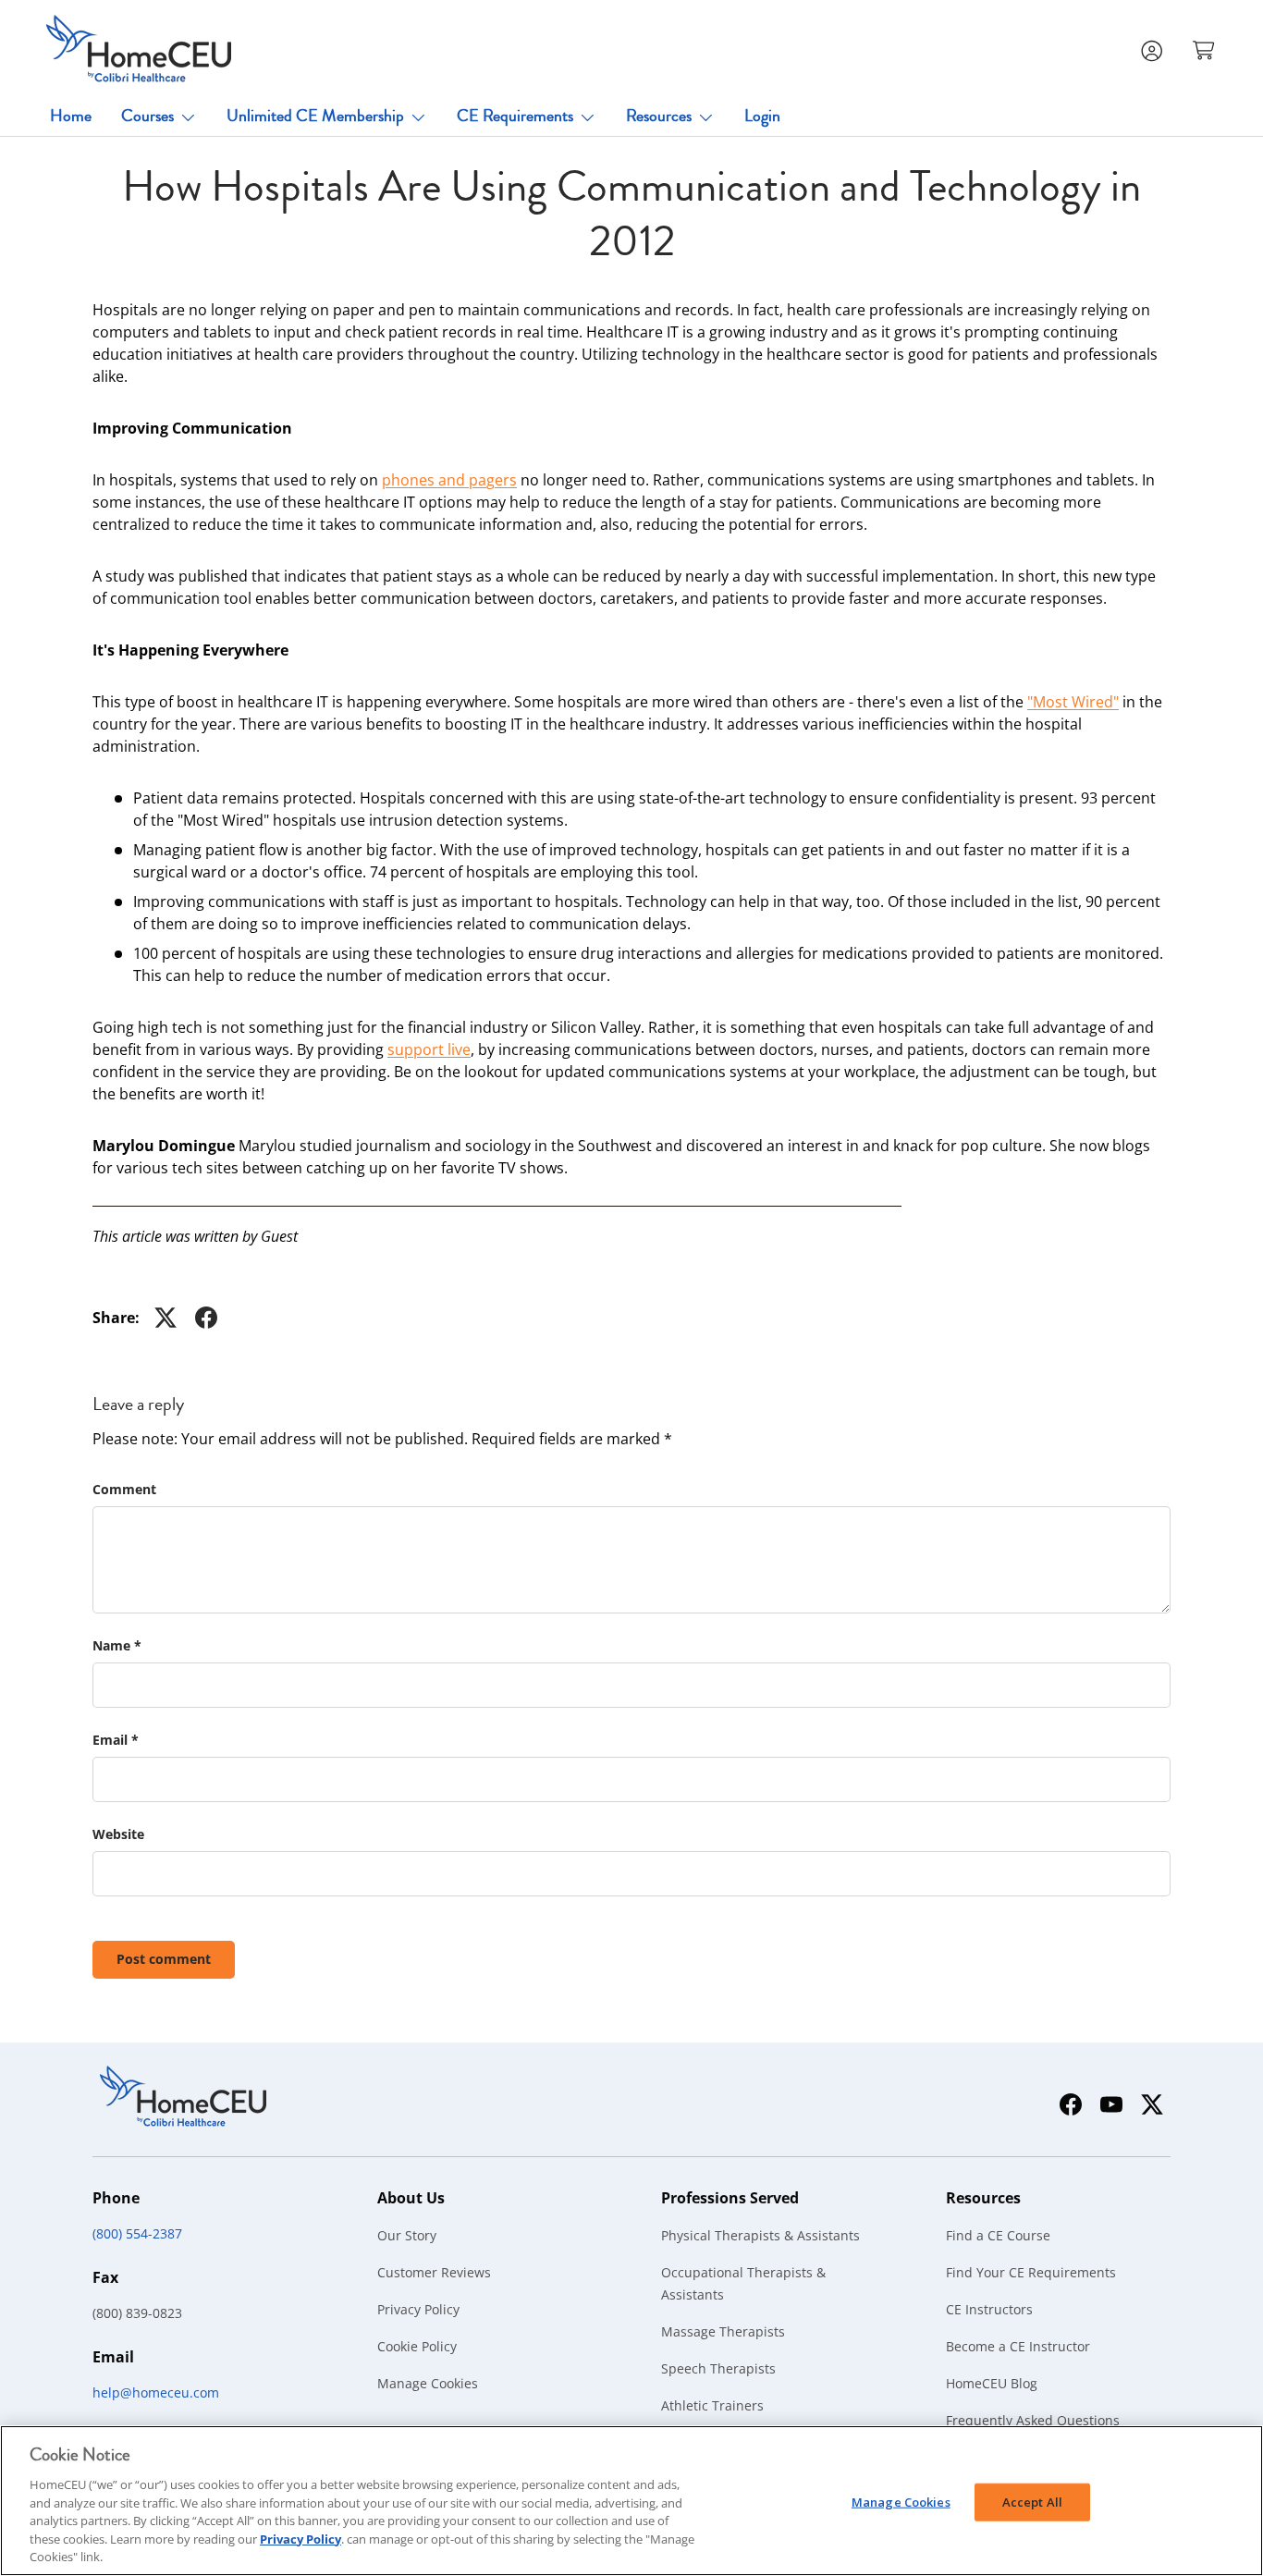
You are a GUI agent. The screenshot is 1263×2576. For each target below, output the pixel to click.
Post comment (164, 1959)
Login (762, 116)
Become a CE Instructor (1018, 2346)
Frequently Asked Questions (1033, 2420)
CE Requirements (515, 116)
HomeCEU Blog (992, 2383)
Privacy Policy (418, 2309)
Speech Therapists (718, 2368)
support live (429, 1049)
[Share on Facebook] (206, 1318)
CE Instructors (989, 2309)
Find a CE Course (998, 2235)
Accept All (1032, 2501)
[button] (1206, 49)
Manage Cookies (428, 2383)
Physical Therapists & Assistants (760, 2235)
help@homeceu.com (156, 2392)
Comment (124, 1489)
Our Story (407, 2235)
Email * (116, 1740)
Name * (117, 1645)
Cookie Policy (417, 2346)
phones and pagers (449, 480)
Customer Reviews (434, 2272)
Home (71, 116)
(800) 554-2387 (137, 2233)
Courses (147, 116)
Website (118, 1834)
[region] (631, 2501)
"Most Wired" (1073, 702)
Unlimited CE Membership (315, 116)
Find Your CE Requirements (1031, 2272)
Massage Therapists (723, 2331)
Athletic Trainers (712, 2405)
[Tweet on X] (166, 1318)
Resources (659, 116)
